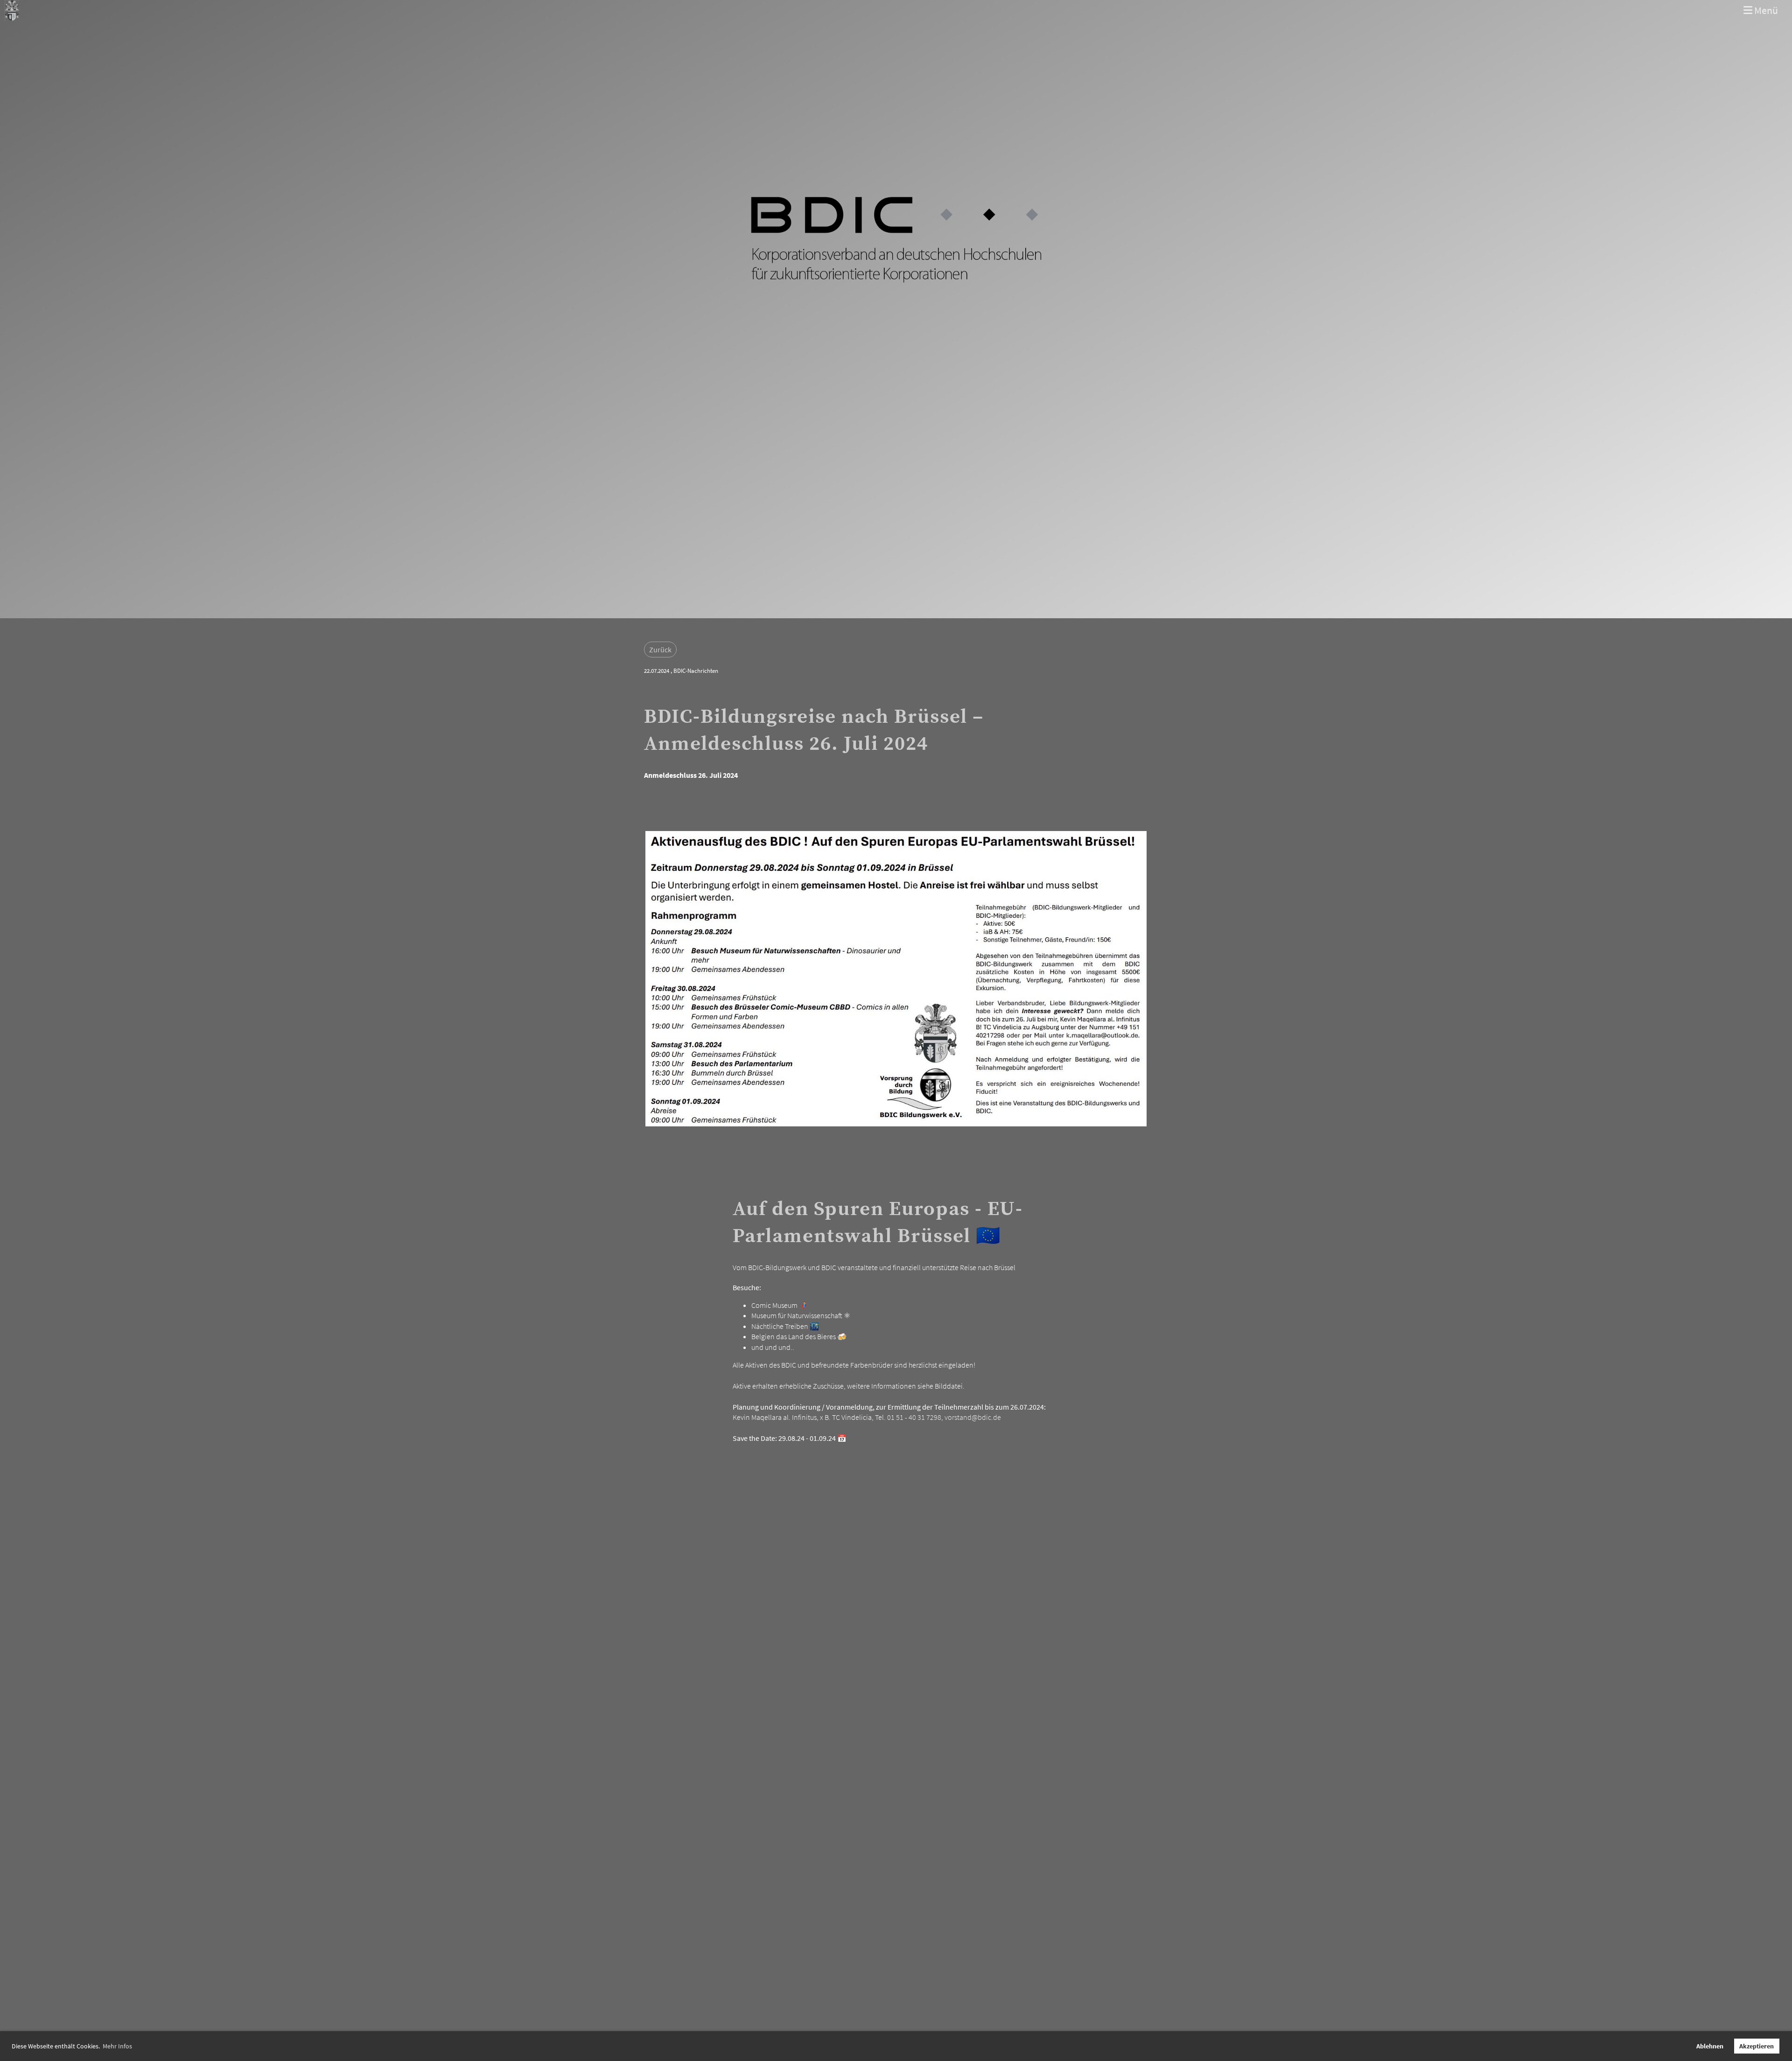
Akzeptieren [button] (1757, 2046)
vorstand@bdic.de (973, 1417)
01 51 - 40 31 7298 (914, 1417)
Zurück (660, 650)
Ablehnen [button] (1710, 2046)
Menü (1765, 10)
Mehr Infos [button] (117, 2046)
